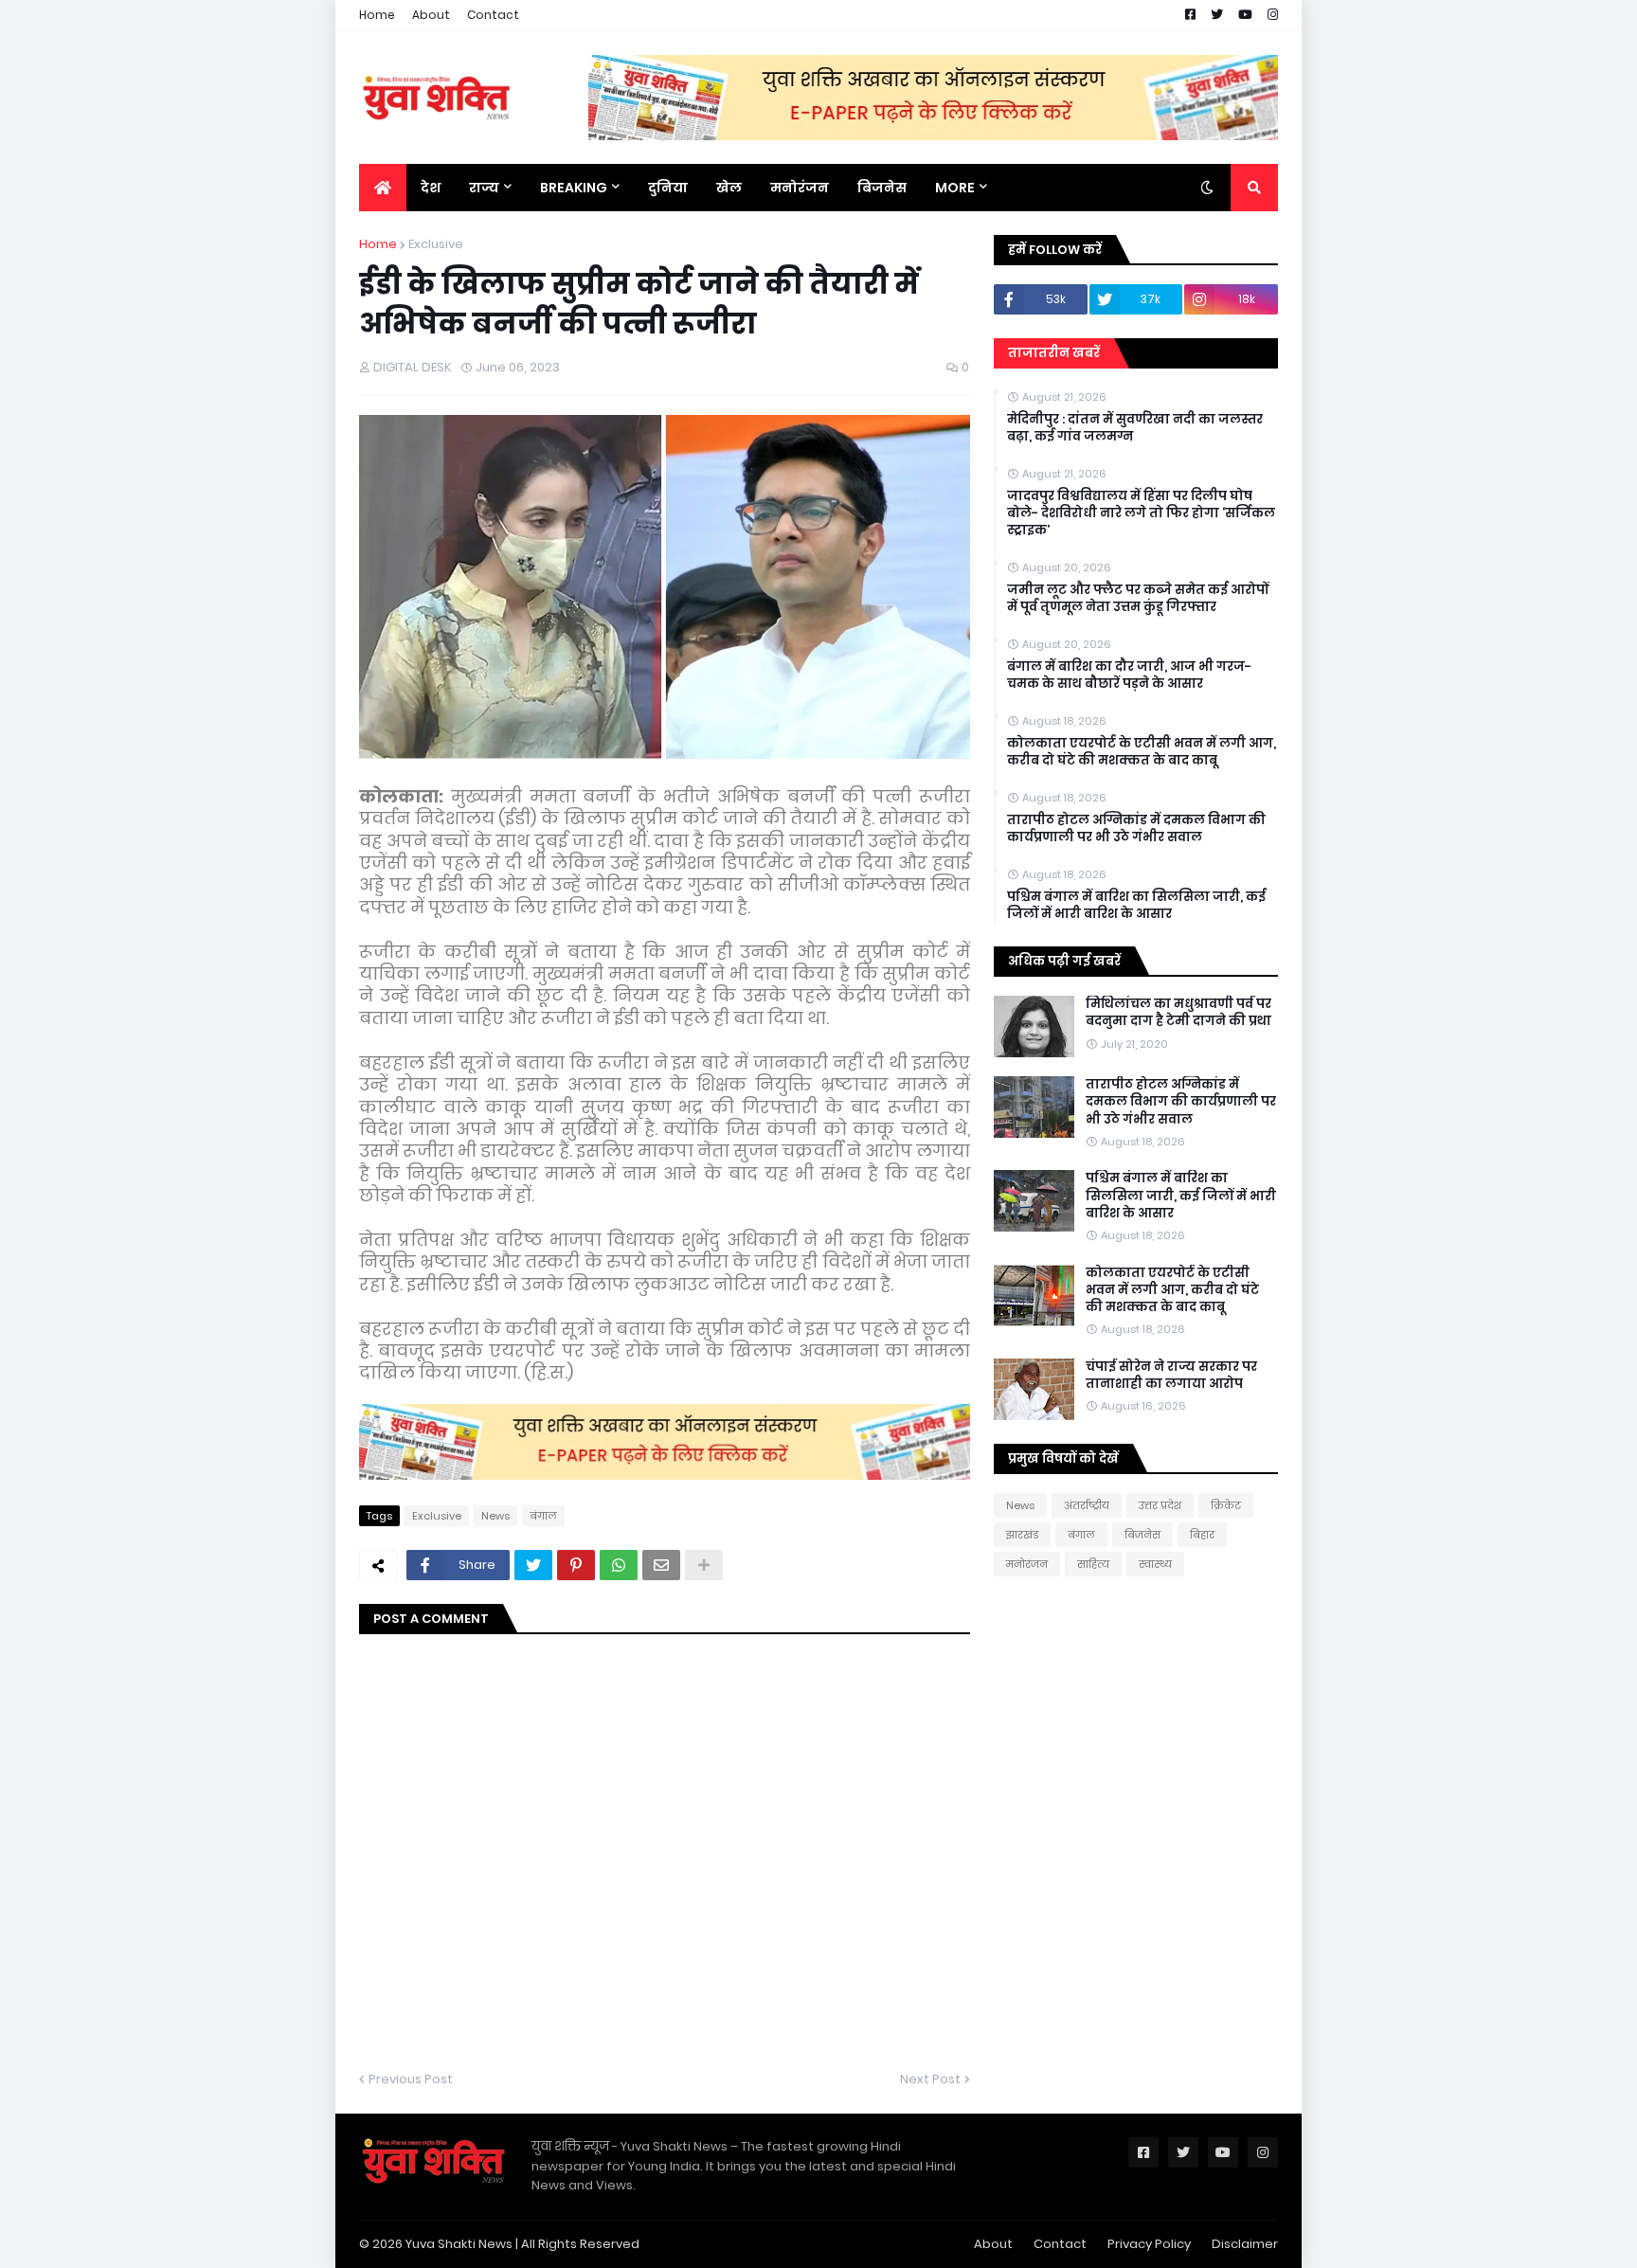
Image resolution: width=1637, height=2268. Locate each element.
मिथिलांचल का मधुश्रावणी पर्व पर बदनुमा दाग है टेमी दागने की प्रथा (1178, 1013)
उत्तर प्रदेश (1160, 1505)
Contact (493, 15)
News (495, 1516)
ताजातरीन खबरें (1054, 353)
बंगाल (543, 1516)
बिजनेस (1142, 1535)
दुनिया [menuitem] (668, 188)
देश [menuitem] (431, 188)
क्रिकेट (1226, 1505)
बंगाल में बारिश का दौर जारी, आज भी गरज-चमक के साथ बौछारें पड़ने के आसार (1129, 675)
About (431, 15)
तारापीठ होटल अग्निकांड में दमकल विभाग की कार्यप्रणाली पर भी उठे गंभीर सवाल (1136, 829)
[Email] (661, 1565)
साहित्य (1093, 1564)
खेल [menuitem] (729, 188)
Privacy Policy (1149, 2244)
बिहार (1202, 1535)
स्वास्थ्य (1155, 1564)
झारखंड (1022, 1535)
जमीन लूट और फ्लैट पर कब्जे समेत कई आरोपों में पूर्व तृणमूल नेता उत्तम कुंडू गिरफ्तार (1138, 599)
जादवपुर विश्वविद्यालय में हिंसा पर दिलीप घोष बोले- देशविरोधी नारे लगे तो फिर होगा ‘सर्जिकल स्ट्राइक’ (1141, 513)
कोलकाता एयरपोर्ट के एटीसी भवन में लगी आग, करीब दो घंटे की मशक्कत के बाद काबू (1142, 752)
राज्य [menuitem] (484, 188)
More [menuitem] (955, 188)
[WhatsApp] (619, 1565)
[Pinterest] (576, 1565)
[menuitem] (383, 188)
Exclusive (436, 244)
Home (377, 15)
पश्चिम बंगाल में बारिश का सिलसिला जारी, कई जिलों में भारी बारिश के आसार (1136, 906)
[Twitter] (533, 1565)
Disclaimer (1245, 2244)
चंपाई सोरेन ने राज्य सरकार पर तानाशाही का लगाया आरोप (1171, 1376)
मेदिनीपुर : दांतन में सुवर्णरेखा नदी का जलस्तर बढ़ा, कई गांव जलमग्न (1135, 428)
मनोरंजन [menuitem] (800, 188)
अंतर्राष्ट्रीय (1087, 1505)
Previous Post (411, 2079)
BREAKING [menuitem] (574, 188)
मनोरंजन (1027, 1564)
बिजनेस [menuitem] (882, 188)
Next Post (930, 2079)
